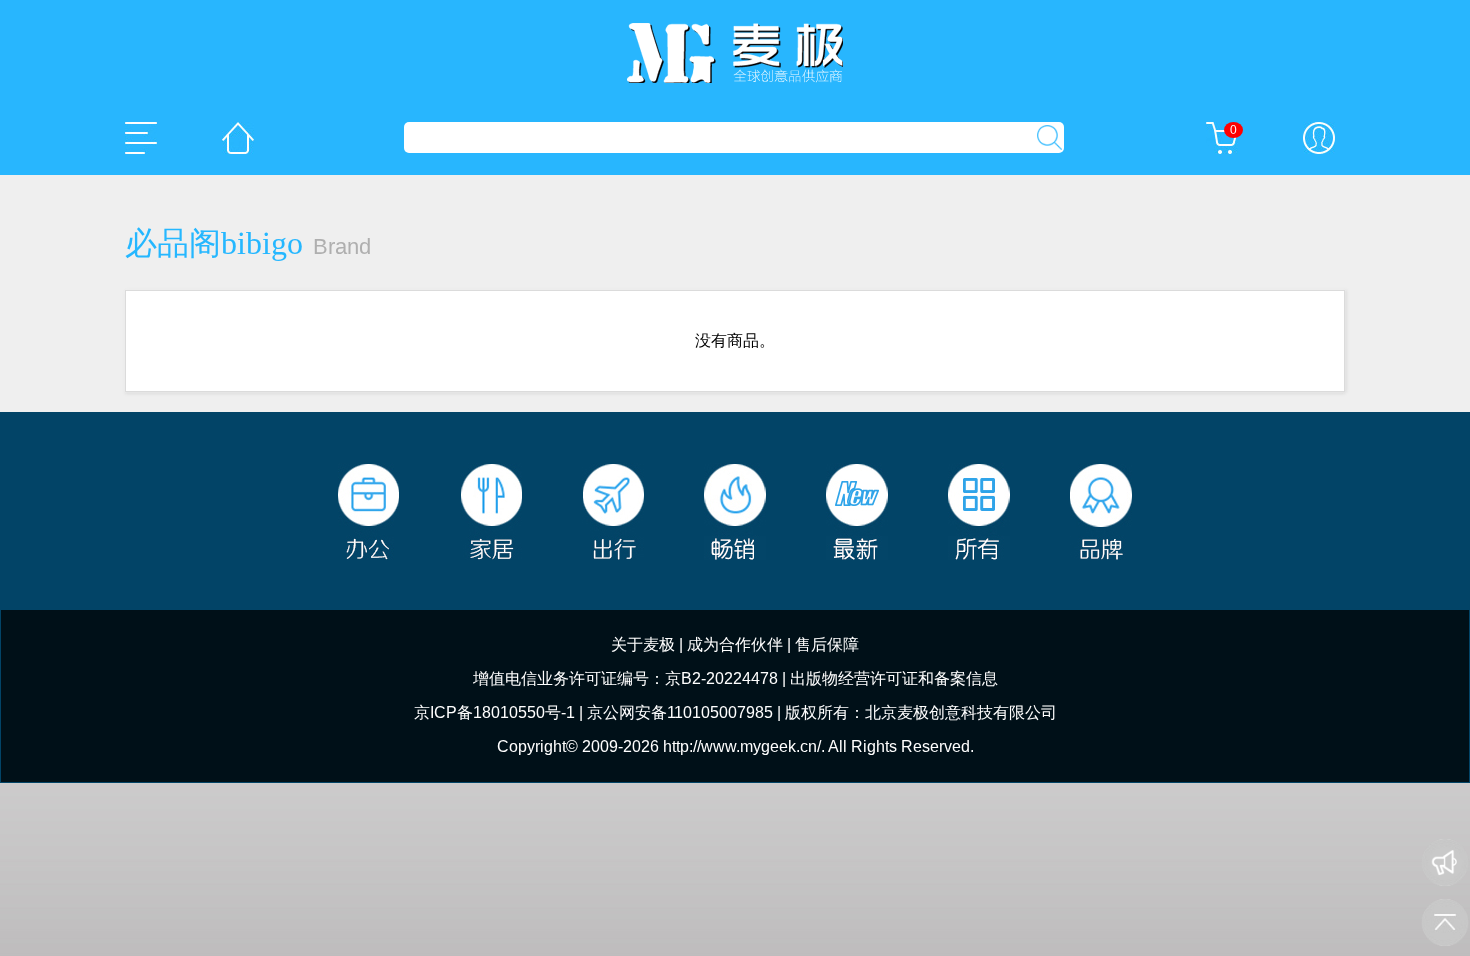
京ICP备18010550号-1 (494, 712)
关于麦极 (643, 644)
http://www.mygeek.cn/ (742, 746)
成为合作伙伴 (735, 644)
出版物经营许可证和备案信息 (894, 678)
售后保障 (827, 644)
